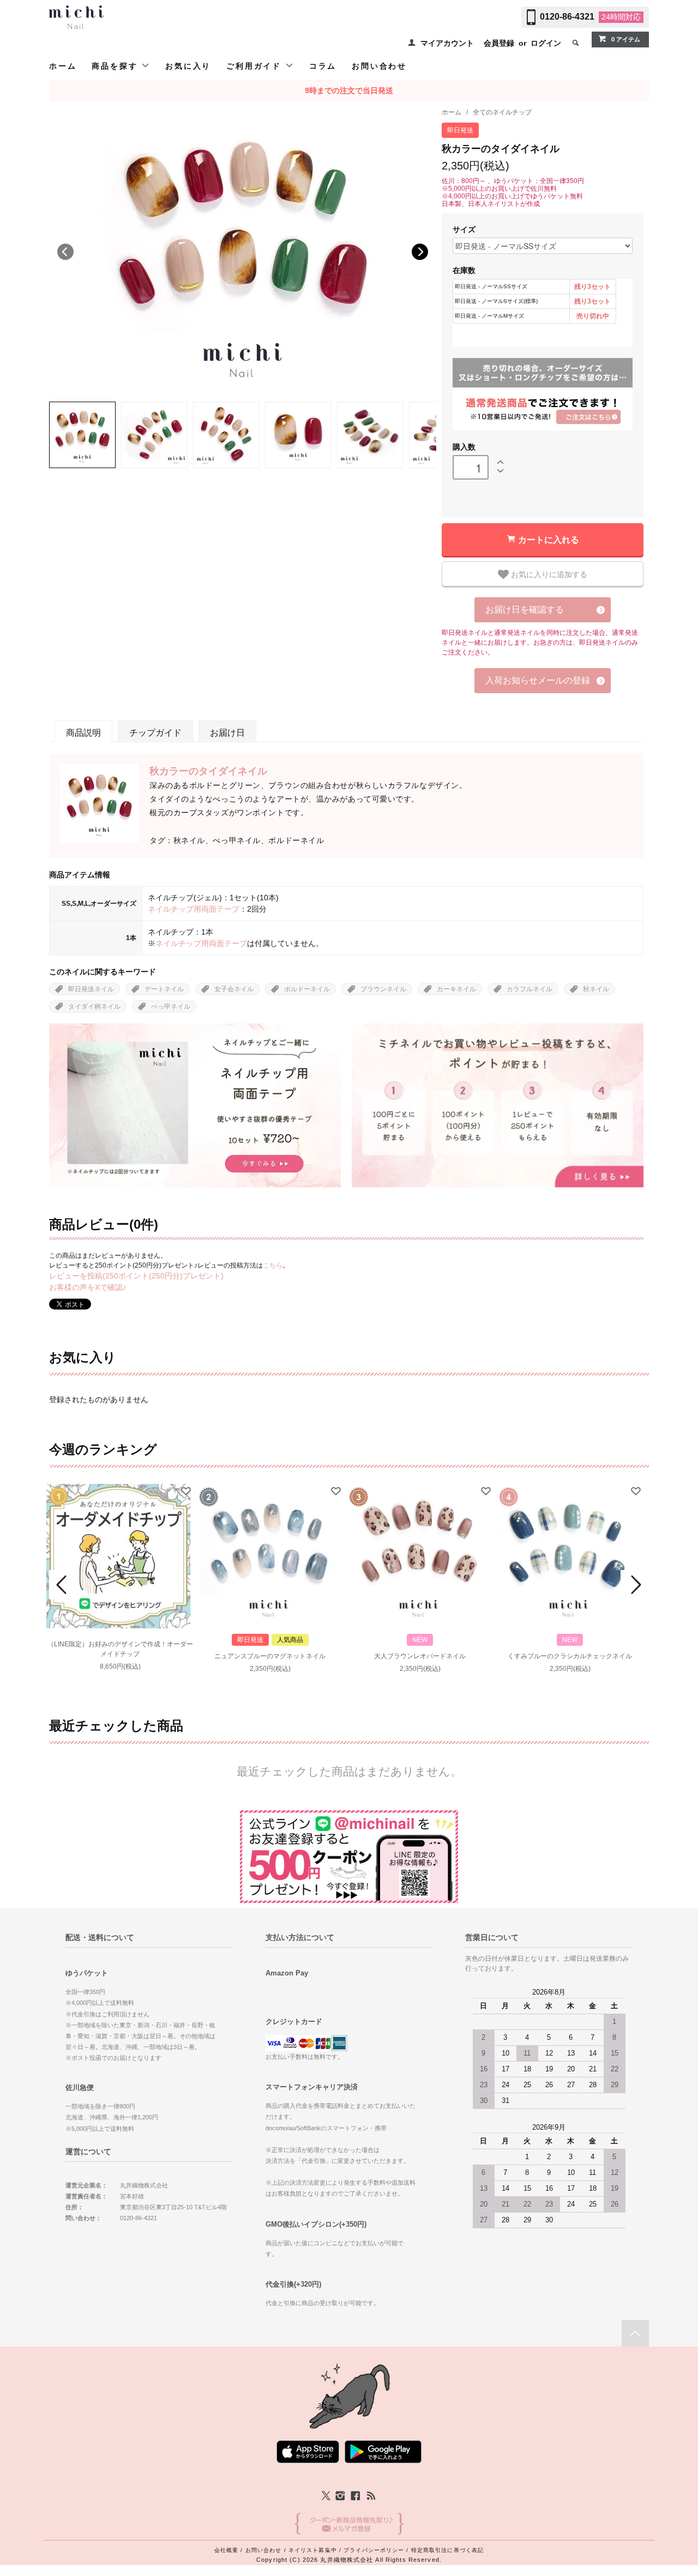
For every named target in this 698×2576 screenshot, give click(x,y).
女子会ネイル (234, 989)
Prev (63, 1585)
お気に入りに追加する (548, 574)
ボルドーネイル (307, 989)
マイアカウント (447, 43)
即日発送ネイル (91, 989)
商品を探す (116, 66)
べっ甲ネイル (171, 1007)
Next (420, 252)
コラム (323, 66)
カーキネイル (456, 989)
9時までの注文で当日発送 (349, 90)
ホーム (63, 66)
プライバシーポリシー (374, 2550)
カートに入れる (549, 539)
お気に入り (188, 66)
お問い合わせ (379, 66)
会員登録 (499, 43)
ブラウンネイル (383, 989)
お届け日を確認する (525, 610)
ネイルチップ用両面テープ (194, 909)
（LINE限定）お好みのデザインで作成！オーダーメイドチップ (120, 1649)
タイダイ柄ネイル (94, 1007)
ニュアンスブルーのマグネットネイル (270, 1656)
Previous (65, 252)
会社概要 (226, 2550)
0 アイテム (626, 39)
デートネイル (164, 989)
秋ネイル (596, 989)
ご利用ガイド (256, 66)
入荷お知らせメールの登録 (538, 680)
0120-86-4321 (567, 17)
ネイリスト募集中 (313, 2550)
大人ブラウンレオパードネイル (420, 1656)
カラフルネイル (529, 989)
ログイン (546, 43)
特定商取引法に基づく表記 (447, 2550)
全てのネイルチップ (502, 112)
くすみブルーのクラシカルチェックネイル (570, 1656)
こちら (273, 1265)
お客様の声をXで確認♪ (88, 1287)
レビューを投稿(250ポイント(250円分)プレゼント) (136, 1276)
